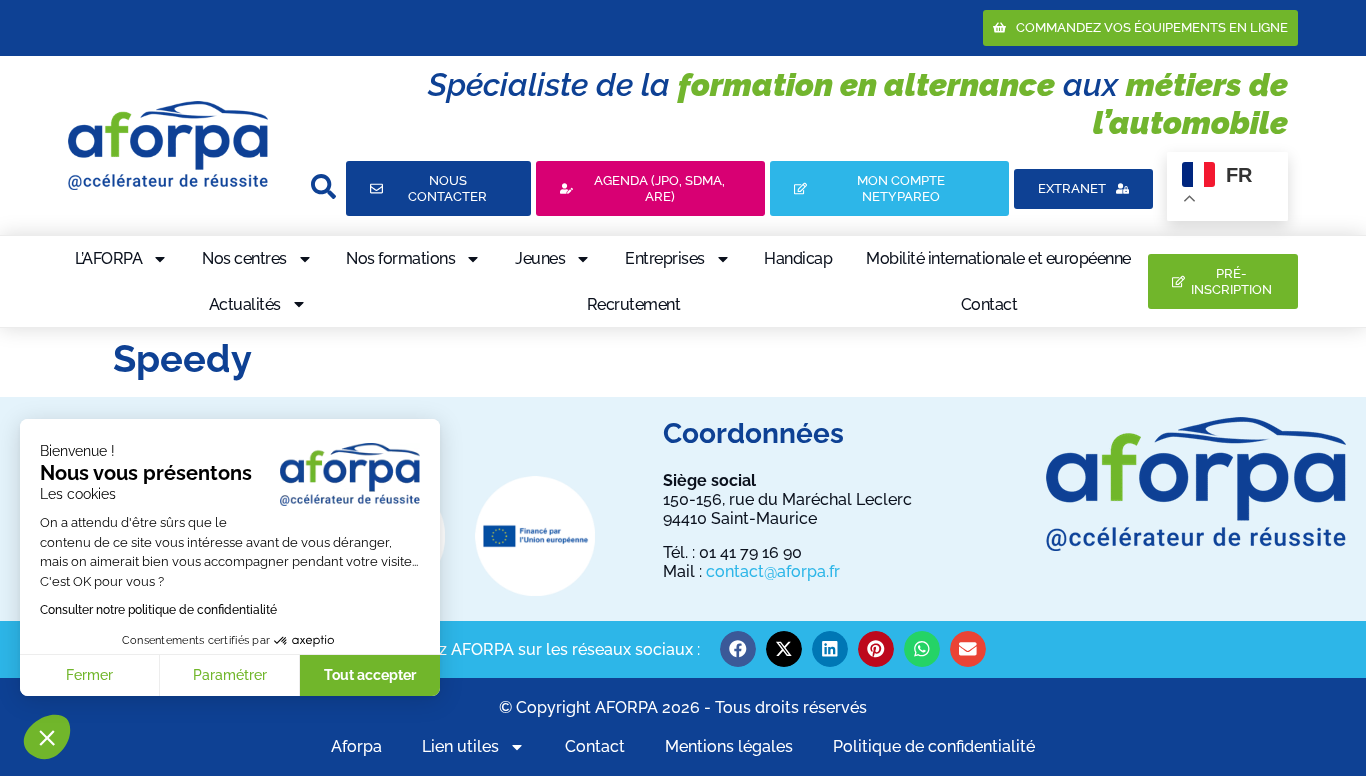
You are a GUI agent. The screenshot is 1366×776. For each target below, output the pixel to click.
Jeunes (540, 258)
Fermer (89, 675)
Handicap (798, 258)
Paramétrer (230, 675)
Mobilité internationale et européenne (998, 258)
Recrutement (634, 304)
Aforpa (356, 746)
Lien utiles (460, 746)
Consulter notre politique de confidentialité (158, 610)
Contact (989, 304)
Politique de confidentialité (934, 746)
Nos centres (244, 258)
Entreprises (665, 258)
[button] (47, 737)
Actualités (245, 304)
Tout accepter (370, 675)
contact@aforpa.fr (773, 571)
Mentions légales (729, 746)
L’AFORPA (108, 258)
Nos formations (400, 258)
